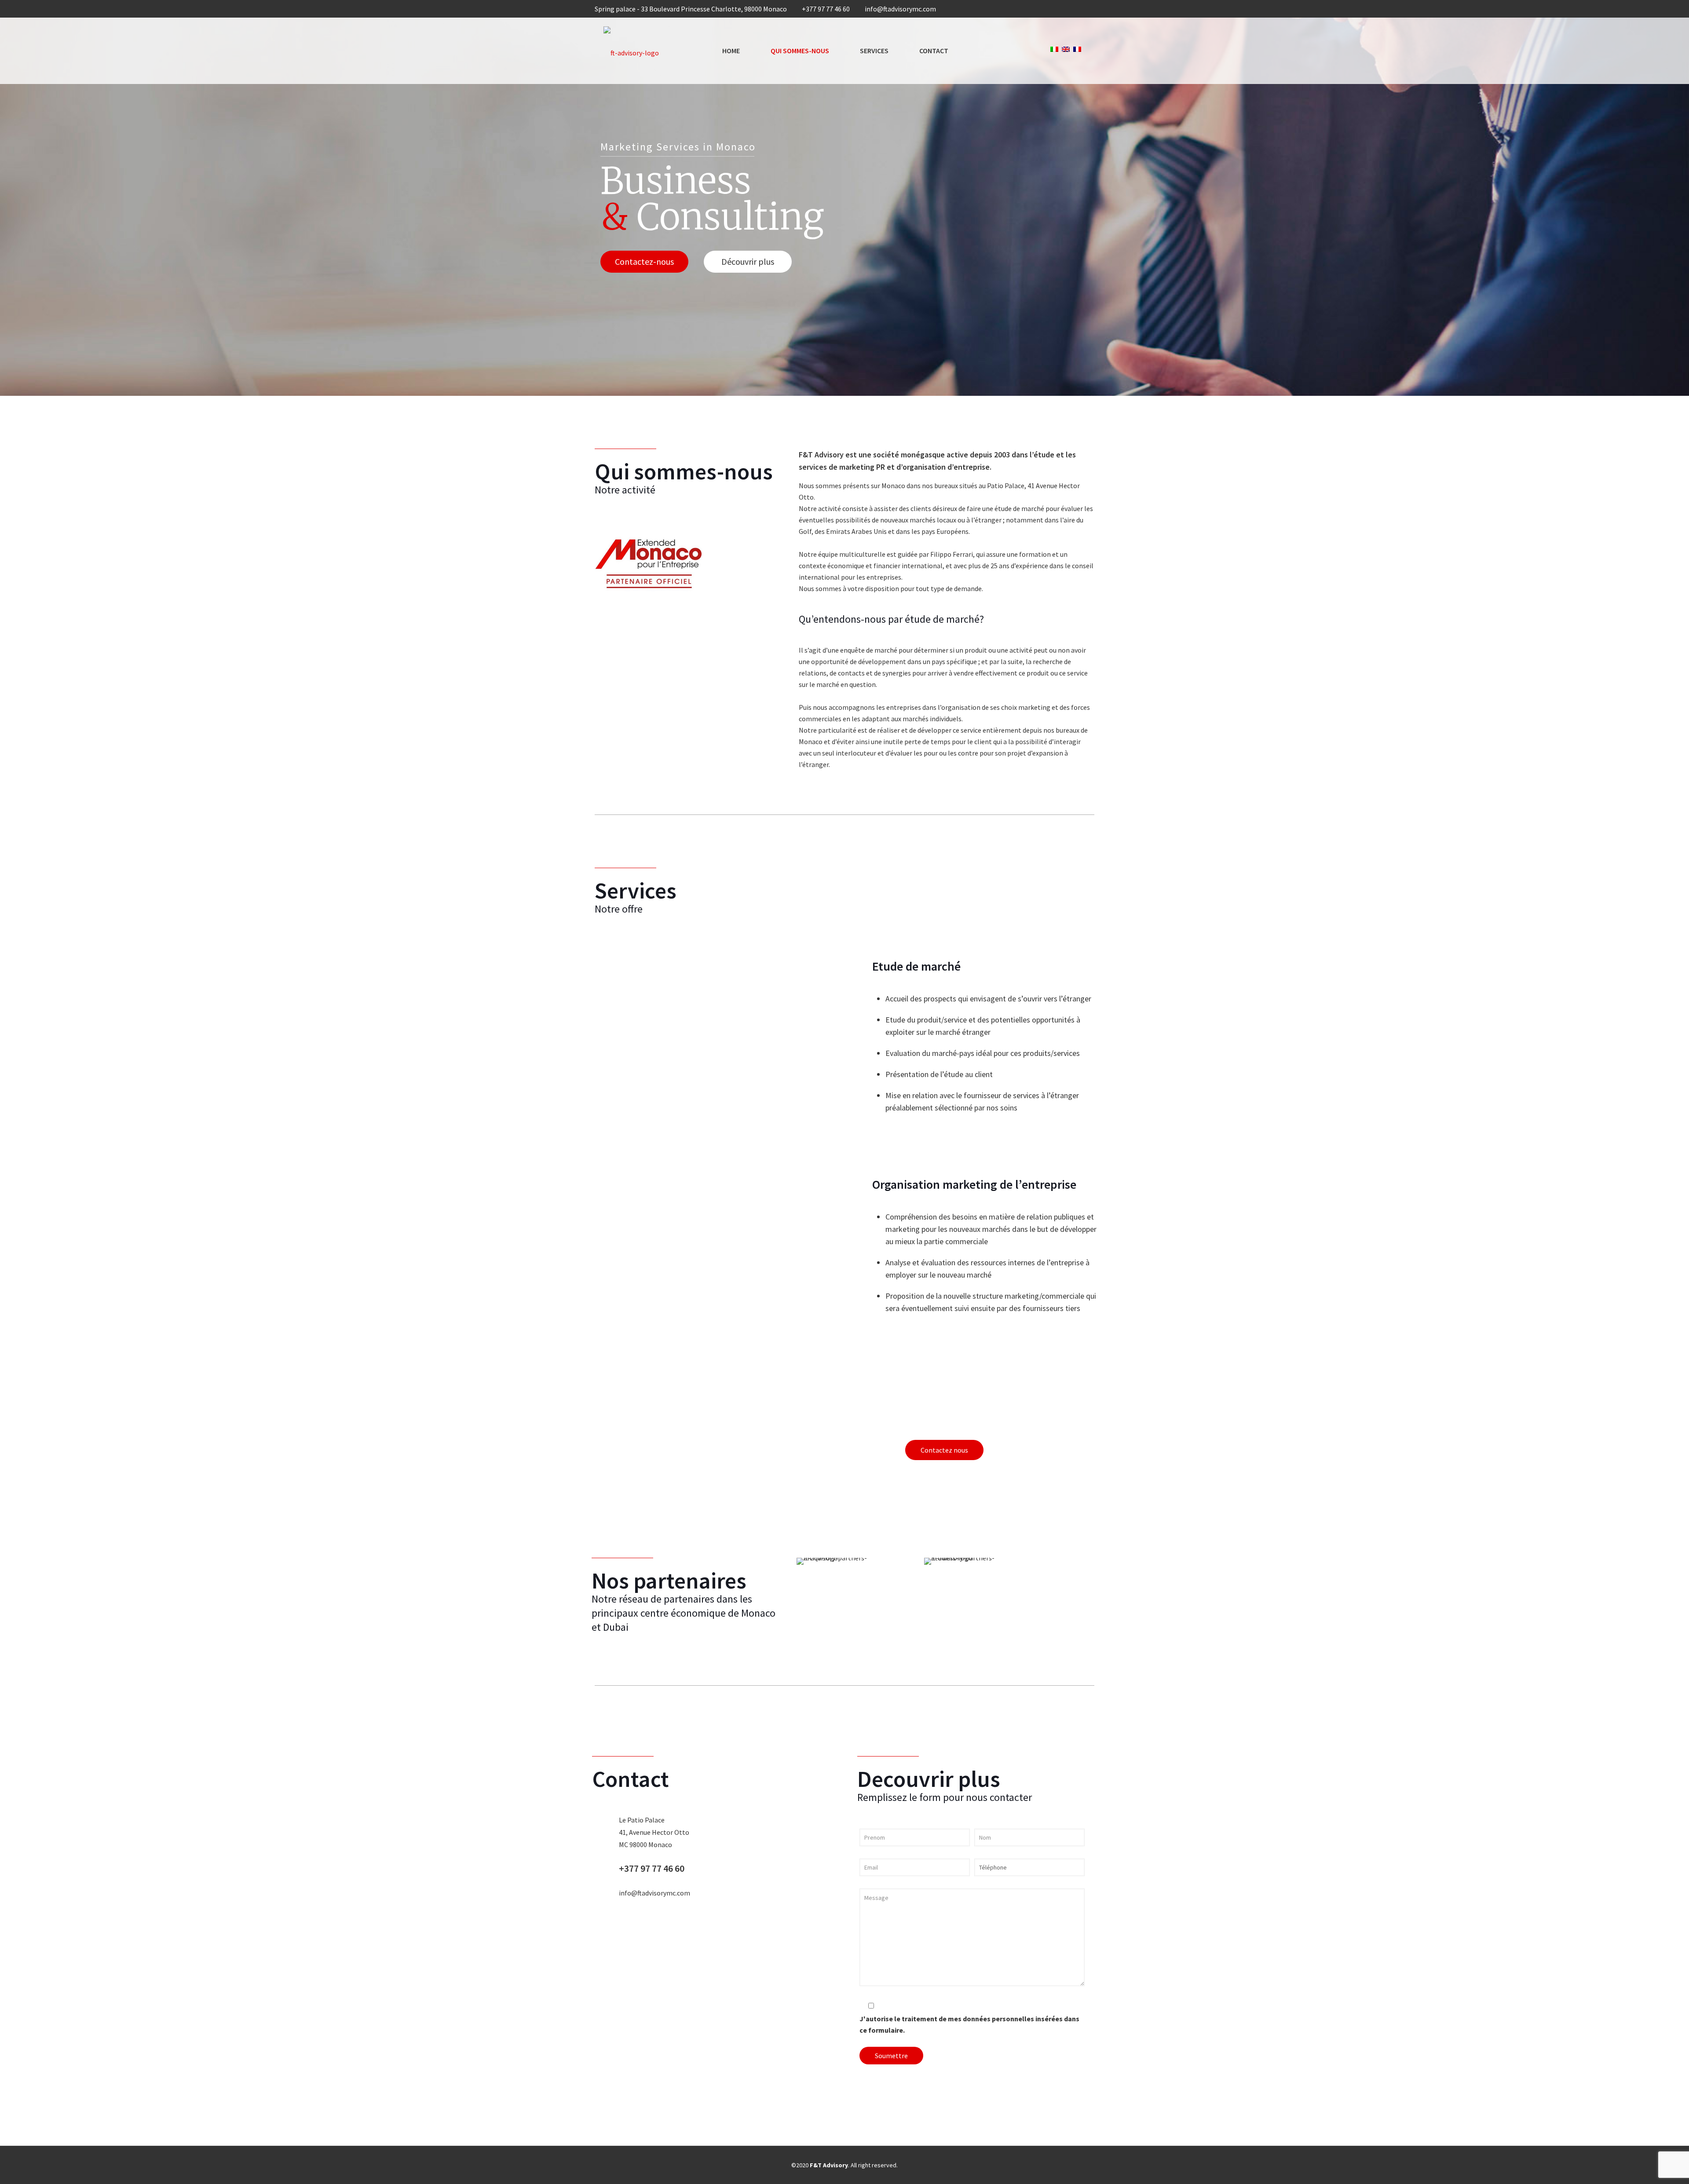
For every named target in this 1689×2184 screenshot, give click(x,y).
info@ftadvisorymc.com (900, 9)
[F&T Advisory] (631, 51)
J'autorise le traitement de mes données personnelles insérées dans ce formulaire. (969, 2024)
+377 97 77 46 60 (826, 9)
